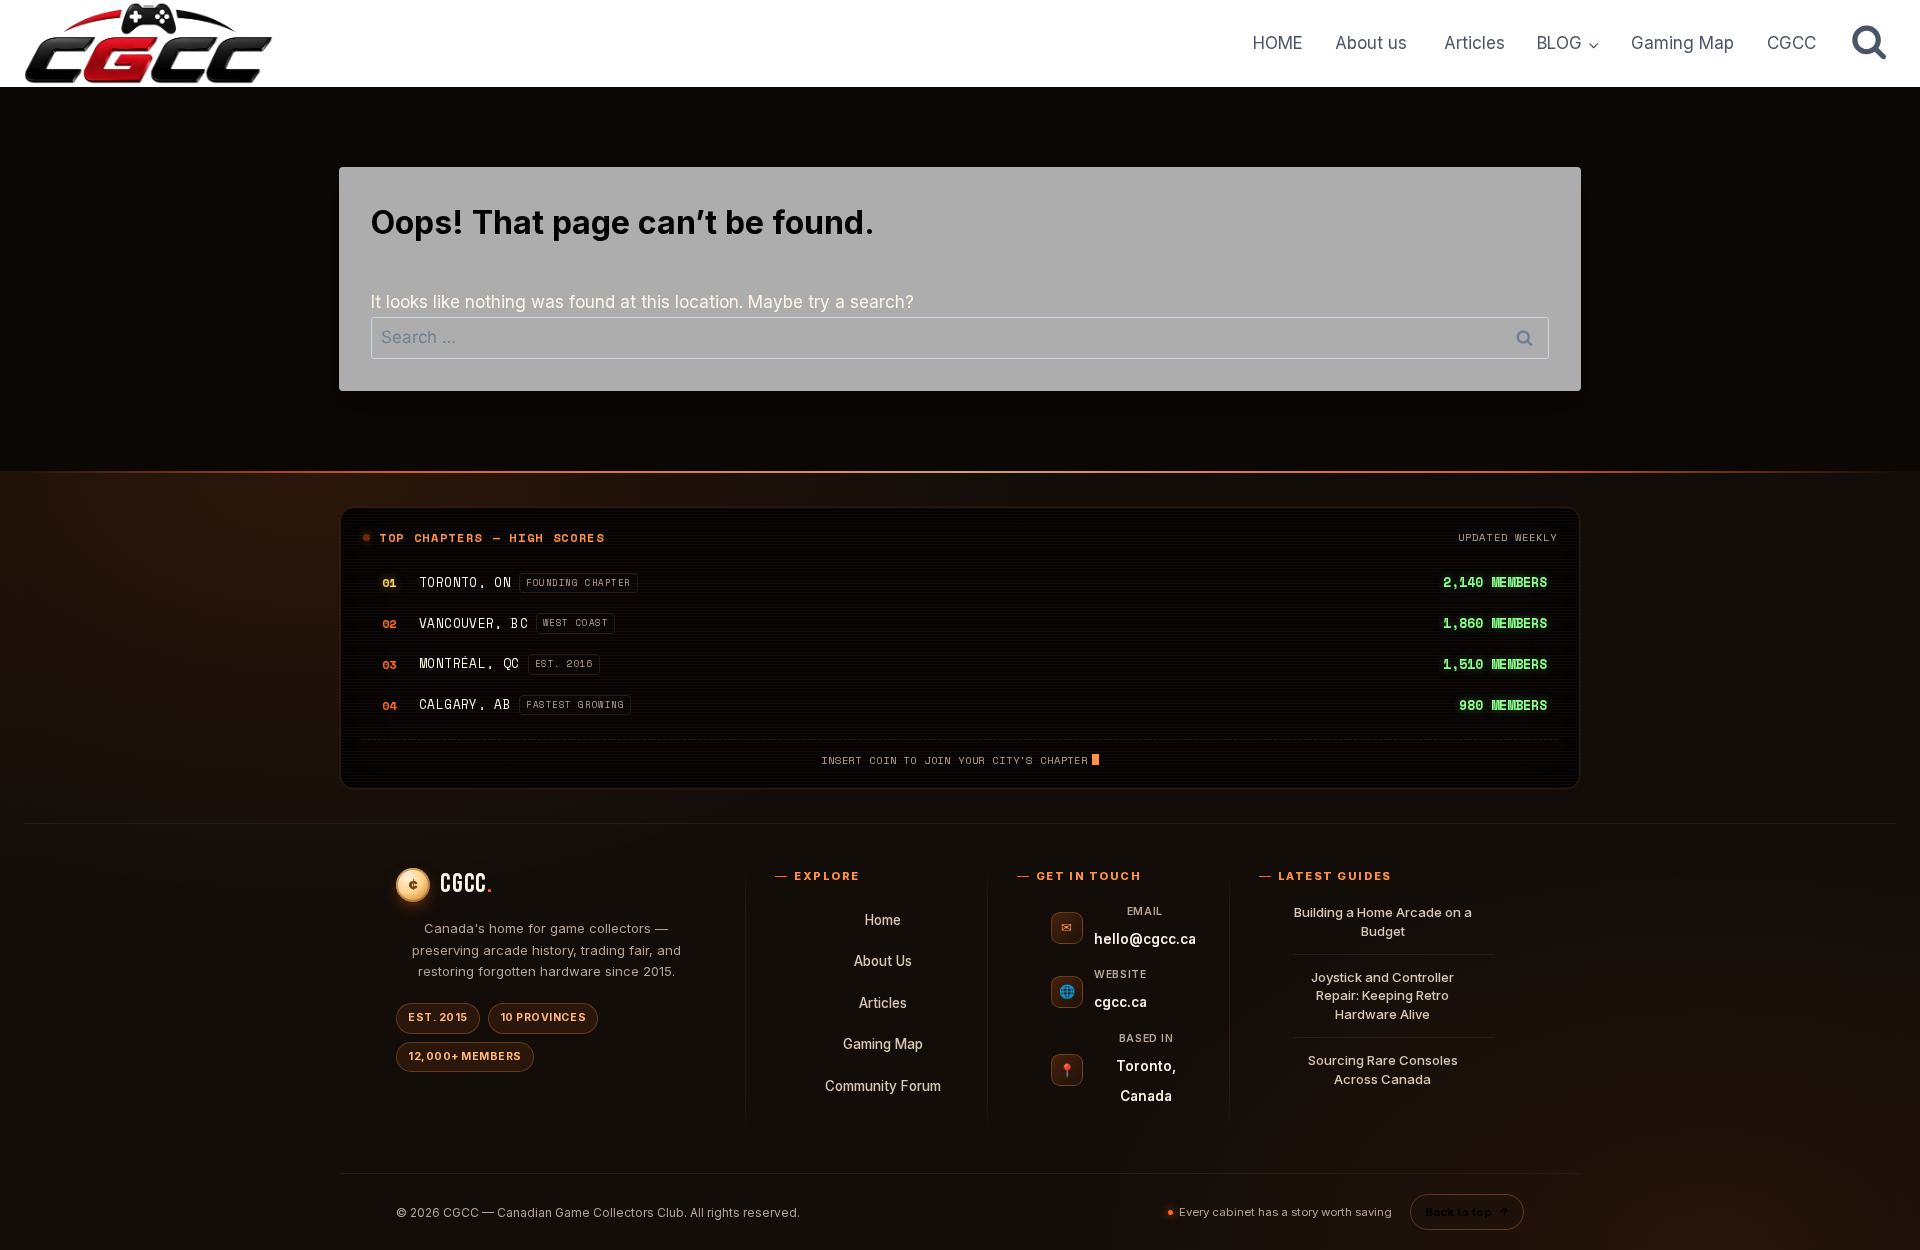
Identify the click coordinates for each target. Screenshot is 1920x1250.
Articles (1474, 43)
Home (883, 920)
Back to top (1467, 1212)
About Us (883, 961)
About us (1373, 43)
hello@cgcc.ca (1145, 939)
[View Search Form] (1869, 43)
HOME (1278, 43)
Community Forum (883, 1086)
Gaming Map (1682, 43)
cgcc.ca (1120, 1002)
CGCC (1791, 43)
